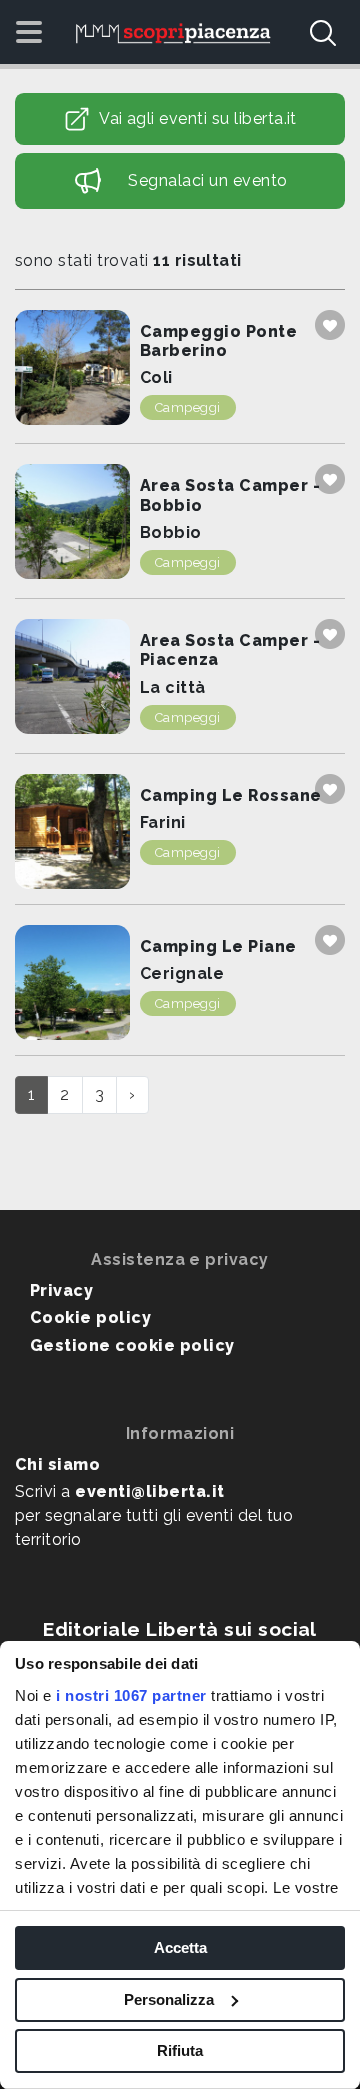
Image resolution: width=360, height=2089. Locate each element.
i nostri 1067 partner (131, 1695)
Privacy (61, 1290)
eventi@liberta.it (149, 1491)
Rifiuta (180, 2050)
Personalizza (169, 1999)
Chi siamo (57, 1464)
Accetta (180, 1947)
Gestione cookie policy (132, 1345)
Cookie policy (90, 1317)
